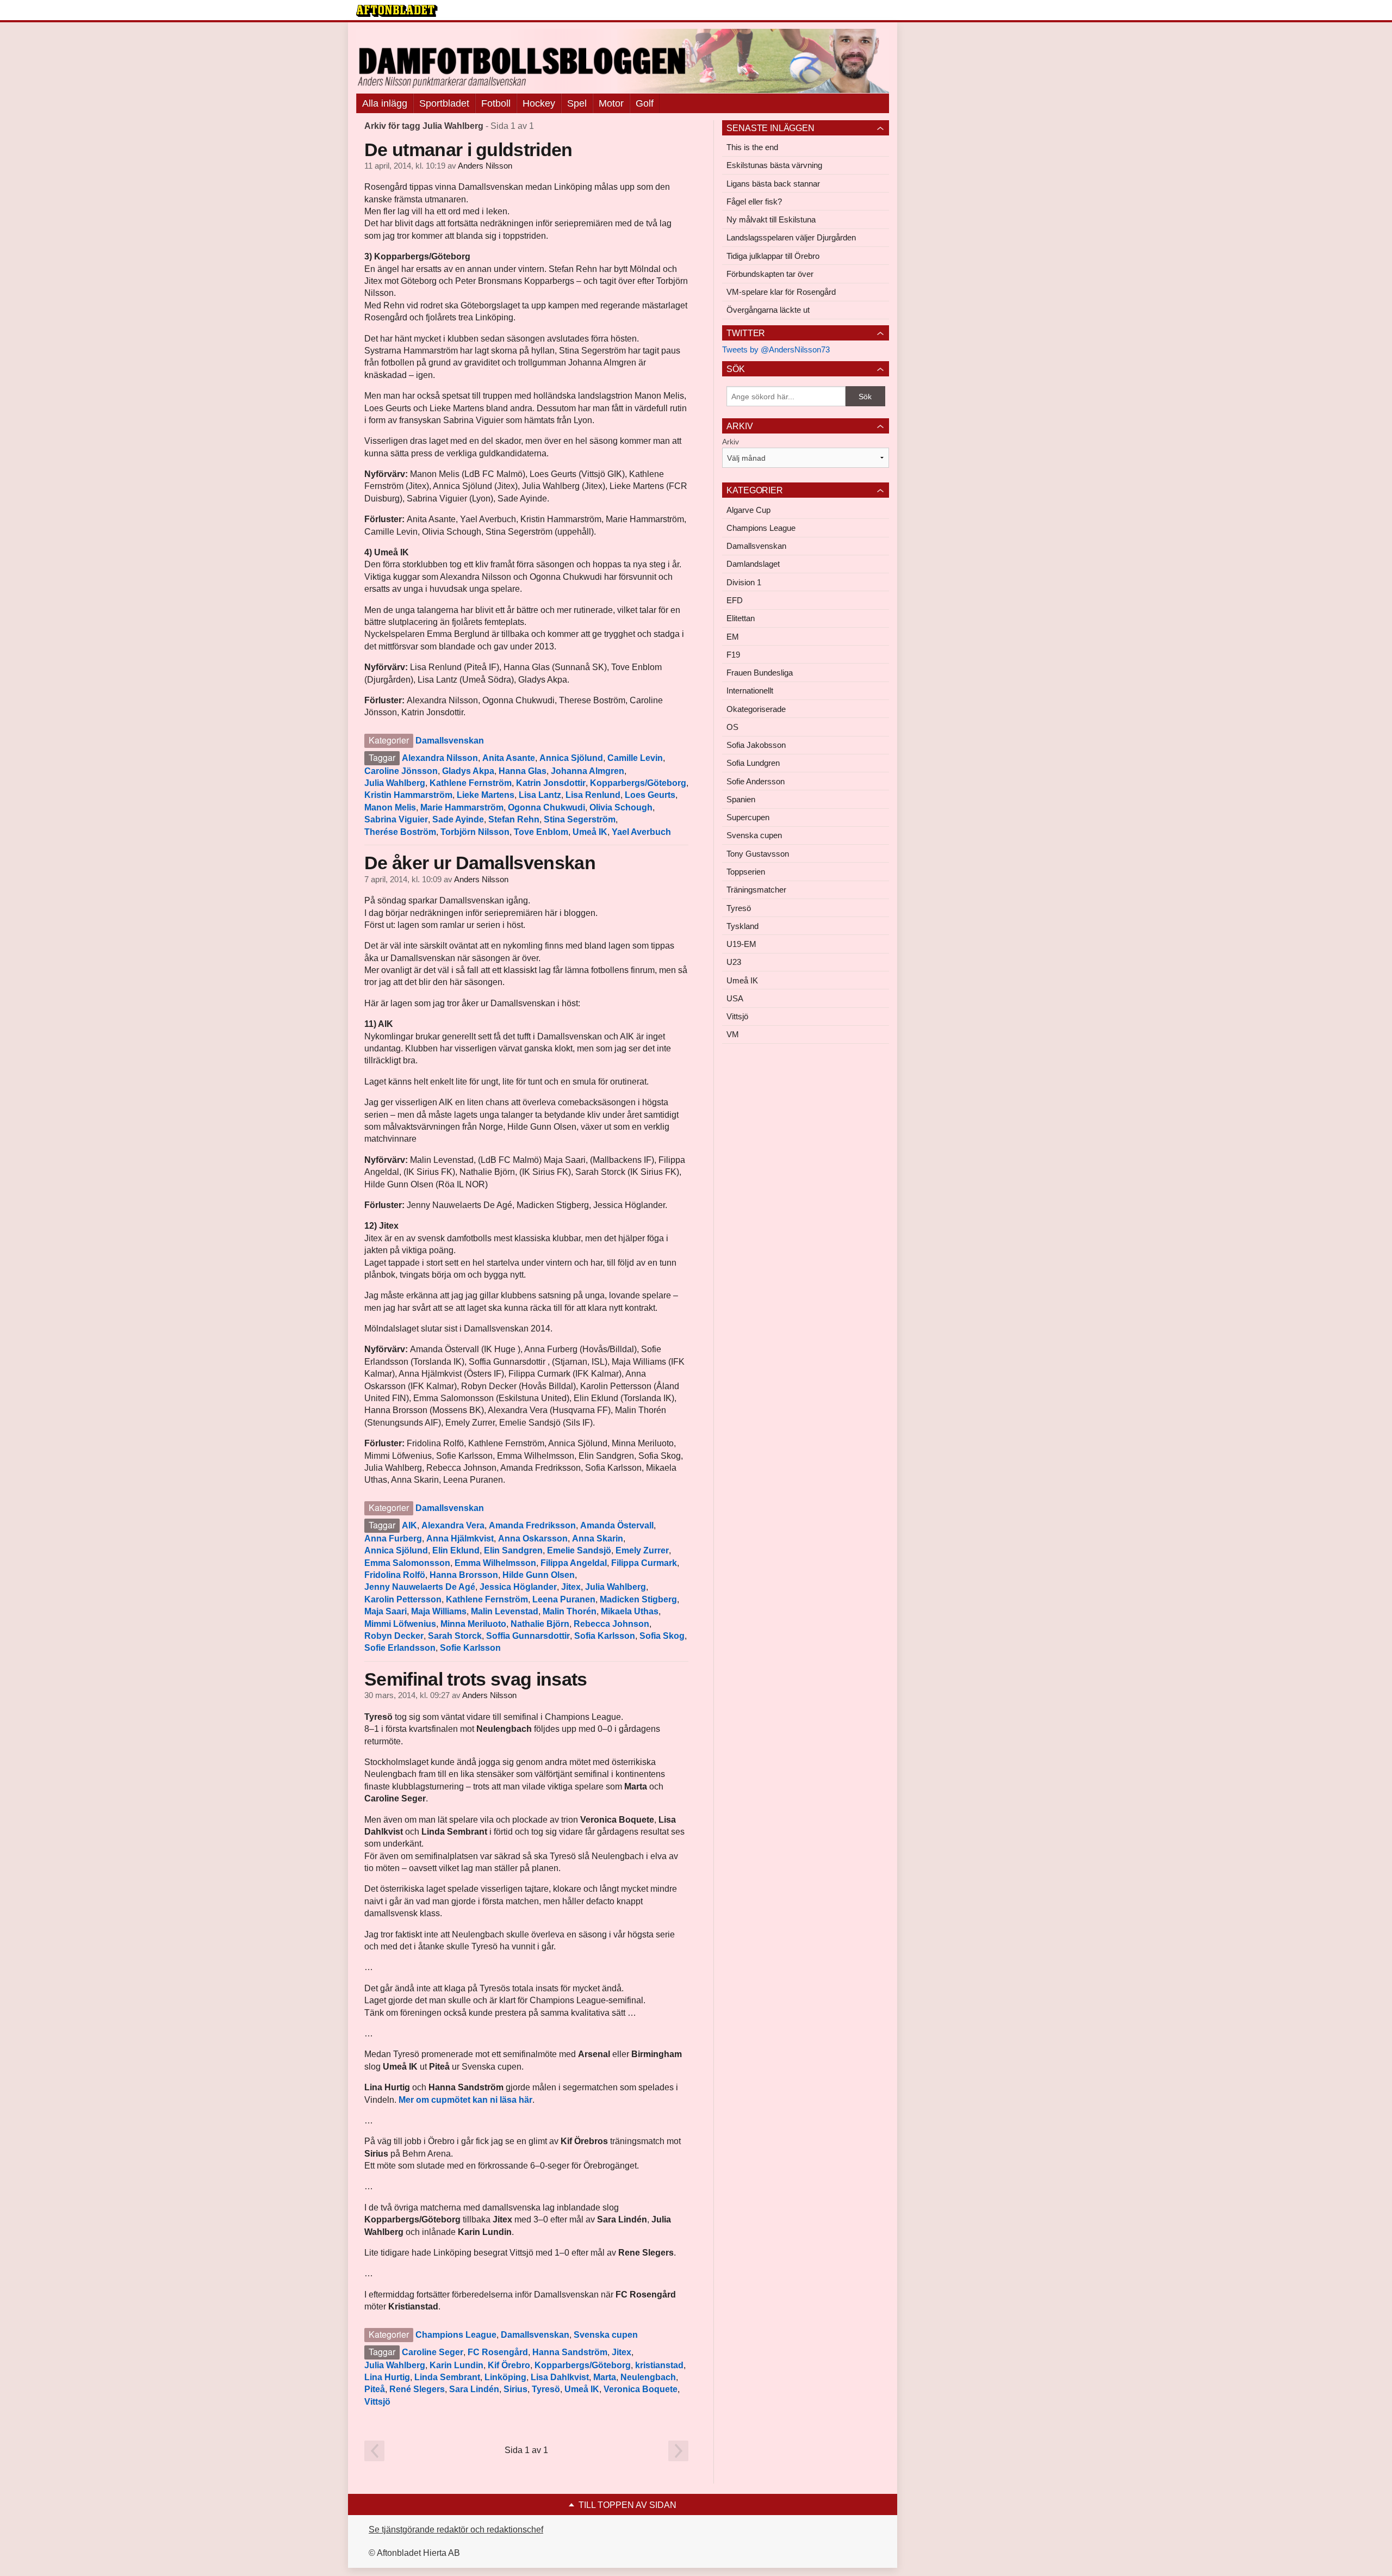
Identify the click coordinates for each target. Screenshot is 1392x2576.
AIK (409, 1525)
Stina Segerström (580, 819)
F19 (733, 655)
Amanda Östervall (617, 1525)
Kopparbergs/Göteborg (638, 783)
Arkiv (731, 442)
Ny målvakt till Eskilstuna (771, 219)
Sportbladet (444, 103)
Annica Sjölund (571, 758)
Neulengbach (648, 2377)
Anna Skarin (598, 1538)
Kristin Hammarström (408, 795)
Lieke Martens (486, 795)
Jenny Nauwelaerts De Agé (420, 1587)
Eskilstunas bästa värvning (774, 165)
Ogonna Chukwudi (546, 807)
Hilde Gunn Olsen (539, 1575)
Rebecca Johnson (611, 1624)
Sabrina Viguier (396, 819)
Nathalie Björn (540, 1624)
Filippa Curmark (644, 1563)
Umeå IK (590, 832)
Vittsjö (377, 2402)
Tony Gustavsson (758, 854)
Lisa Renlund (593, 795)
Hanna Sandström (570, 2352)
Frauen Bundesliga (760, 673)
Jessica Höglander (518, 1587)
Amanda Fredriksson (532, 1525)
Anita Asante (509, 758)
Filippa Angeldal (574, 1563)
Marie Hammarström (462, 807)
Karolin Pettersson (403, 1599)
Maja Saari (386, 1611)
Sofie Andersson (756, 781)
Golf (645, 103)
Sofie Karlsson (470, 1648)
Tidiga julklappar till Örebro (773, 256)
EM (733, 637)
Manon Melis (390, 807)
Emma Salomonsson (407, 1563)
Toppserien (746, 872)
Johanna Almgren (588, 771)
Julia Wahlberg (395, 783)
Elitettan (741, 618)
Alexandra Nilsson (440, 758)
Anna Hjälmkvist (460, 1538)
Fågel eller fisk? (754, 202)
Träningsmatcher (756, 890)
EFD (735, 600)
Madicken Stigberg (638, 1599)
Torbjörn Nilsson (475, 832)
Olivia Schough (621, 807)
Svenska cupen (606, 2335)
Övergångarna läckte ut (768, 310)
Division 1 (744, 582)
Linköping (505, 2377)
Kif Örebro (509, 2365)
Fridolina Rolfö (395, 1575)
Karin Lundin (456, 2365)
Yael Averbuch (641, 832)
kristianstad (659, 2365)
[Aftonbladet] (397, 11)
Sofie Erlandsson (400, 1648)
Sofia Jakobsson (756, 745)
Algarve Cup (748, 510)
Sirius (515, 2389)
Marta (605, 2377)
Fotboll (496, 103)
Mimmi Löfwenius (400, 1624)
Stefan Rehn (514, 819)
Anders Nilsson (485, 166)
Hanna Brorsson (464, 1575)
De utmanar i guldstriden (468, 150)
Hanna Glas (523, 771)
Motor (611, 103)
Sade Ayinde (458, 819)
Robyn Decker (394, 1636)
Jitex (571, 1587)
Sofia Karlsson (605, 1636)
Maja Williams (439, 1611)
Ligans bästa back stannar (773, 184)
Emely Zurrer (642, 1550)
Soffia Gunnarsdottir (528, 1636)
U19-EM (741, 944)
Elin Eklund (456, 1550)
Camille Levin (635, 758)
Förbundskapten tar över (770, 274)
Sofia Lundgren (753, 763)
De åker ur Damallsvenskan (480, 863)
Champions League (456, 2335)
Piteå (375, 2389)
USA (735, 998)
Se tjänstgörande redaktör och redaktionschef (456, 2529)
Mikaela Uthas (630, 1611)
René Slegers (417, 2389)
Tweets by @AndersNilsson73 (776, 349)
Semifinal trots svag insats (476, 1679)
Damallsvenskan (450, 741)
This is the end (752, 147)
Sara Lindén (474, 2389)
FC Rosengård (498, 2352)
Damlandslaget (753, 564)
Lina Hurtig (387, 2377)
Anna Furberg (393, 1538)
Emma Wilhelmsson (495, 1563)
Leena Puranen (564, 1599)
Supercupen (748, 817)
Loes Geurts (650, 795)
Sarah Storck (455, 1636)
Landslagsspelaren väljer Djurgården (791, 237)
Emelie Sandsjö (579, 1550)
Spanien (741, 799)
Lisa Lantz (540, 795)
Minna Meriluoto (473, 1624)
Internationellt (750, 691)
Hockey (539, 103)
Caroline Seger (433, 2352)
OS (732, 727)
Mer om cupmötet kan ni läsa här (465, 2100)
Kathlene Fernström (471, 783)
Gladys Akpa (468, 771)
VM (733, 1034)
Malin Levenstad (505, 1611)
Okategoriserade (756, 709)
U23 (734, 962)
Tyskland (742, 926)
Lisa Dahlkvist (560, 2377)
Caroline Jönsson (401, 771)
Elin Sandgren (513, 1550)
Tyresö (546, 2389)
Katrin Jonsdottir (551, 783)
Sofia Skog (662, 1636)
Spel (577, 103)
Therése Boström (400, 832)
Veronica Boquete (641, 2389)
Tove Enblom (541, 832)
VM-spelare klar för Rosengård (781, 292)
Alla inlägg (385, 103)
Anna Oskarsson (533, 1538)
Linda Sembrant (447, 2377)
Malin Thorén (570, 1611)
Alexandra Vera (453, 1525)
